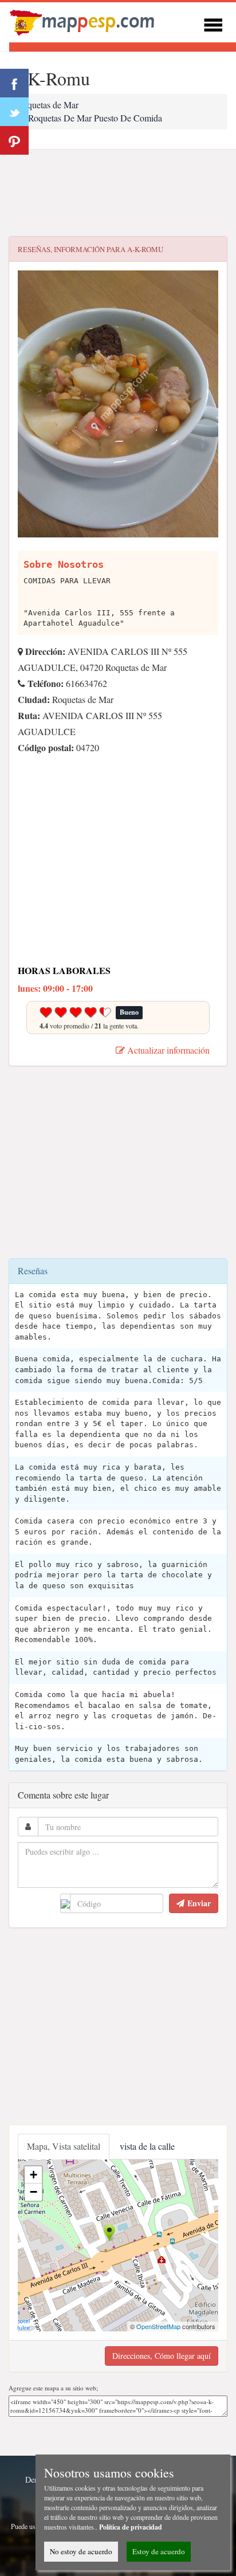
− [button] (34, 2192)
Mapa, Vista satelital (64, 2146)
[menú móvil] (213, 23)
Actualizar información (167, 1050)
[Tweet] (14, 112)
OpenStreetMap (158, 2326)
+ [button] (34, 2175)
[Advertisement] (118, 193)
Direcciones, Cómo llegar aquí (162, 2356)
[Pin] (14, 140)
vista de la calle (147, 2146)
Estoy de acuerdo (159, 2551)
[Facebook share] (14, 83)
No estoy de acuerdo (81, 2551)
